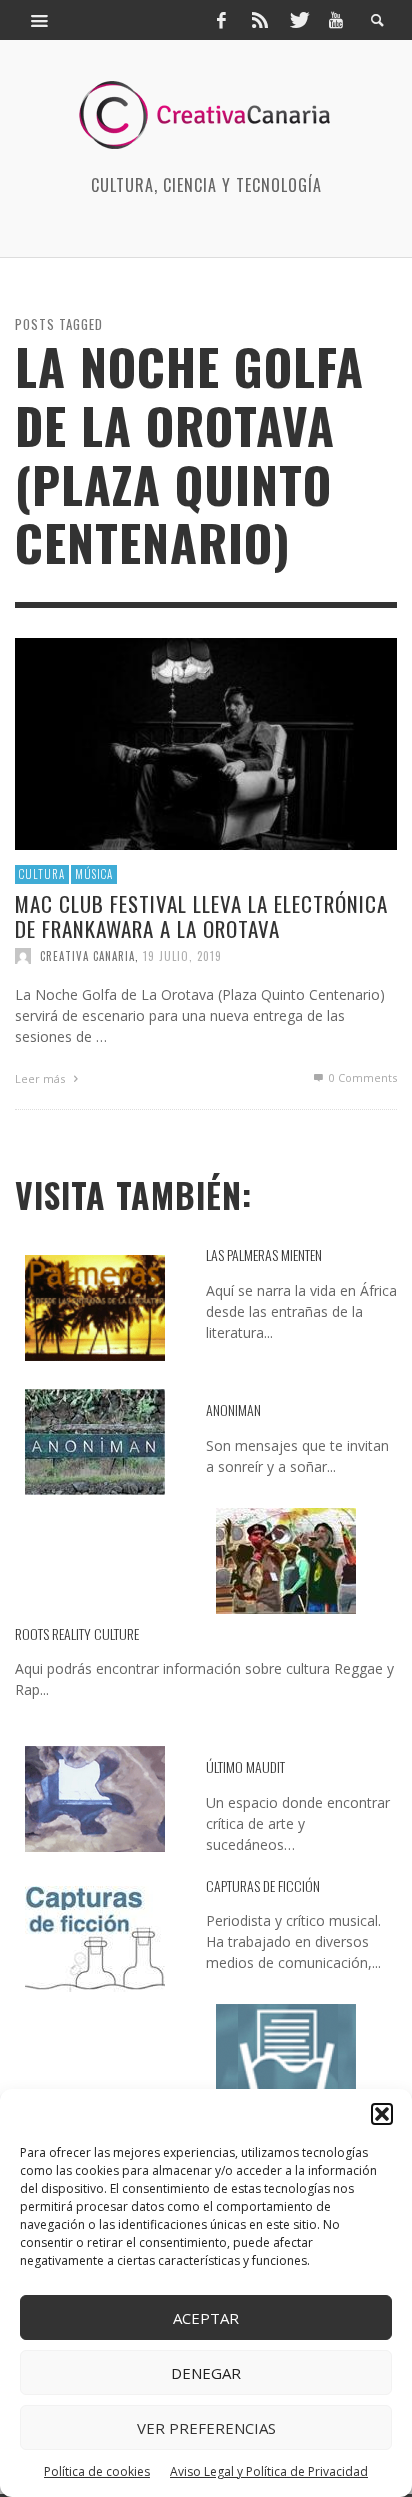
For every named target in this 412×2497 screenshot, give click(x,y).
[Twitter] (298, 20)
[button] (382, 2114)
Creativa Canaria (87, 956)
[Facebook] (221, 20)
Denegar (206, 2373)
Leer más (41, 1078)
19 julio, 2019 (182, 956)
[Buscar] (40, 20)
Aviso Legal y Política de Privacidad (269, 2471)
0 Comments (361, 1077)
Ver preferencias (206, 2428)
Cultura (42, 874)
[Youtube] (336, 20)
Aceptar (206, 2318)
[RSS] (260, 20)
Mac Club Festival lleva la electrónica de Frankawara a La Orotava (201, 916)
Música (94, 874)
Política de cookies (97, 2471)
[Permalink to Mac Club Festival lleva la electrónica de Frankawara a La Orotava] (206, 742)
